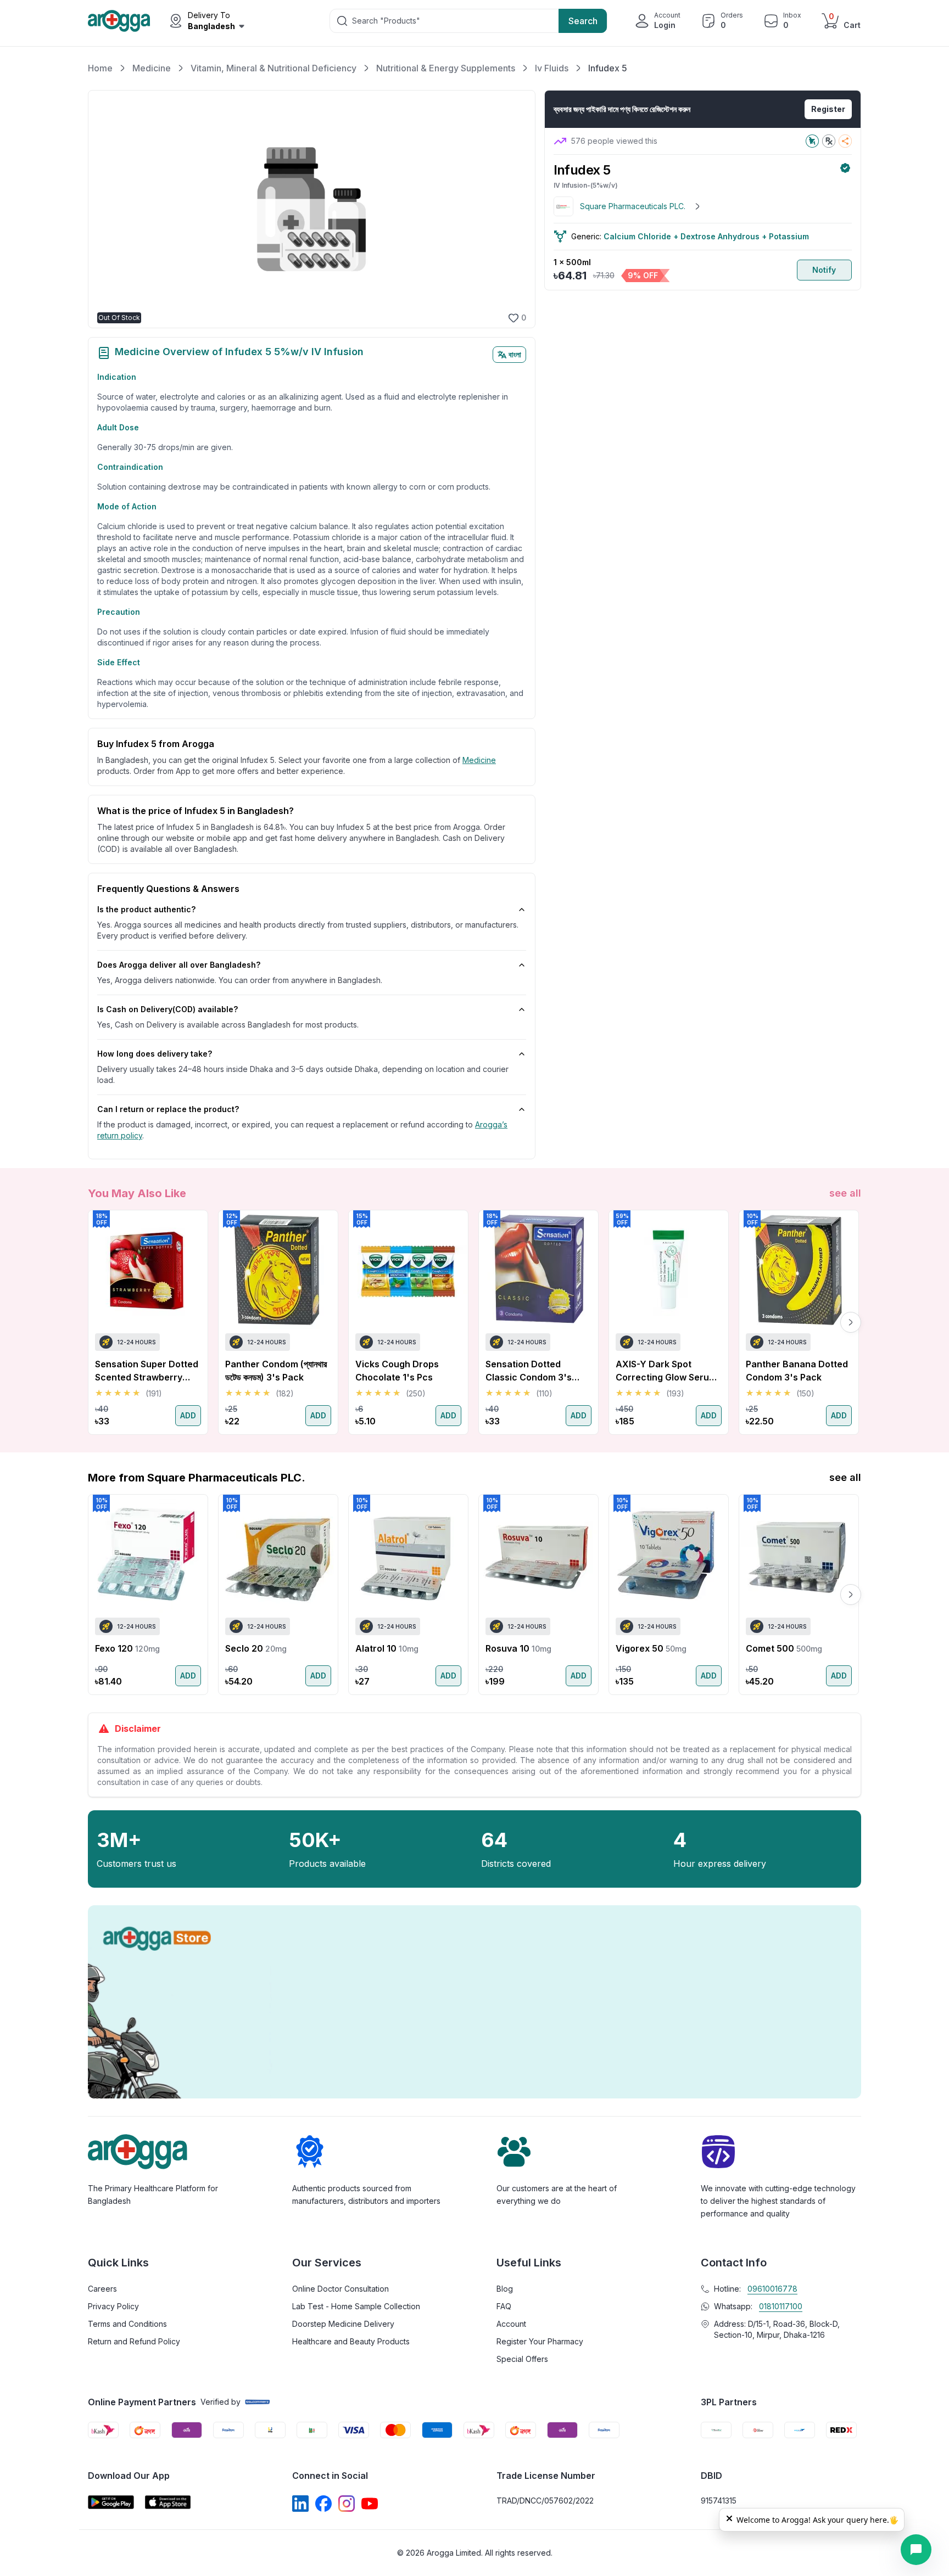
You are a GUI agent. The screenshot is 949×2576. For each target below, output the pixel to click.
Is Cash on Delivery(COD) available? (168, 1009)
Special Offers (522, 2359)
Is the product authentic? (146, 909)
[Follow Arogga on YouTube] (370, 2504)
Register (828, 109)
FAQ (504, 2306)
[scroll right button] (851, 1322)
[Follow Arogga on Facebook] (323, 2504)
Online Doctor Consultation (340, 2289)
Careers (102, 2289)
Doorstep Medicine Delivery (343, 2324)
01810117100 (781, 2306)
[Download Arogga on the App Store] (168, 2502)
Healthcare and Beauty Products (351, 2341)
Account (511, 2324)
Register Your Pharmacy (540, 2341)
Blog (505, 2289)
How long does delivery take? (155, 1054)
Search (583, 21)
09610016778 (772, 2289)
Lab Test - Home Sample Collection (356, 2306)
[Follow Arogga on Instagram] (347, 2504)
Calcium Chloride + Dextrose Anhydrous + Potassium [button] (706, 236)
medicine (479, 760)
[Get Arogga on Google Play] (111, 2502)
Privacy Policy (113, 2306)
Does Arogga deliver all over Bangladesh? (179, 965)
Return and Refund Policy (134, 2341)
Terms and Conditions (127, 2324)
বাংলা (515, 354)
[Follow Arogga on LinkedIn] (300, 2504)
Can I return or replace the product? (168, 1109)
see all (845, 1193)
